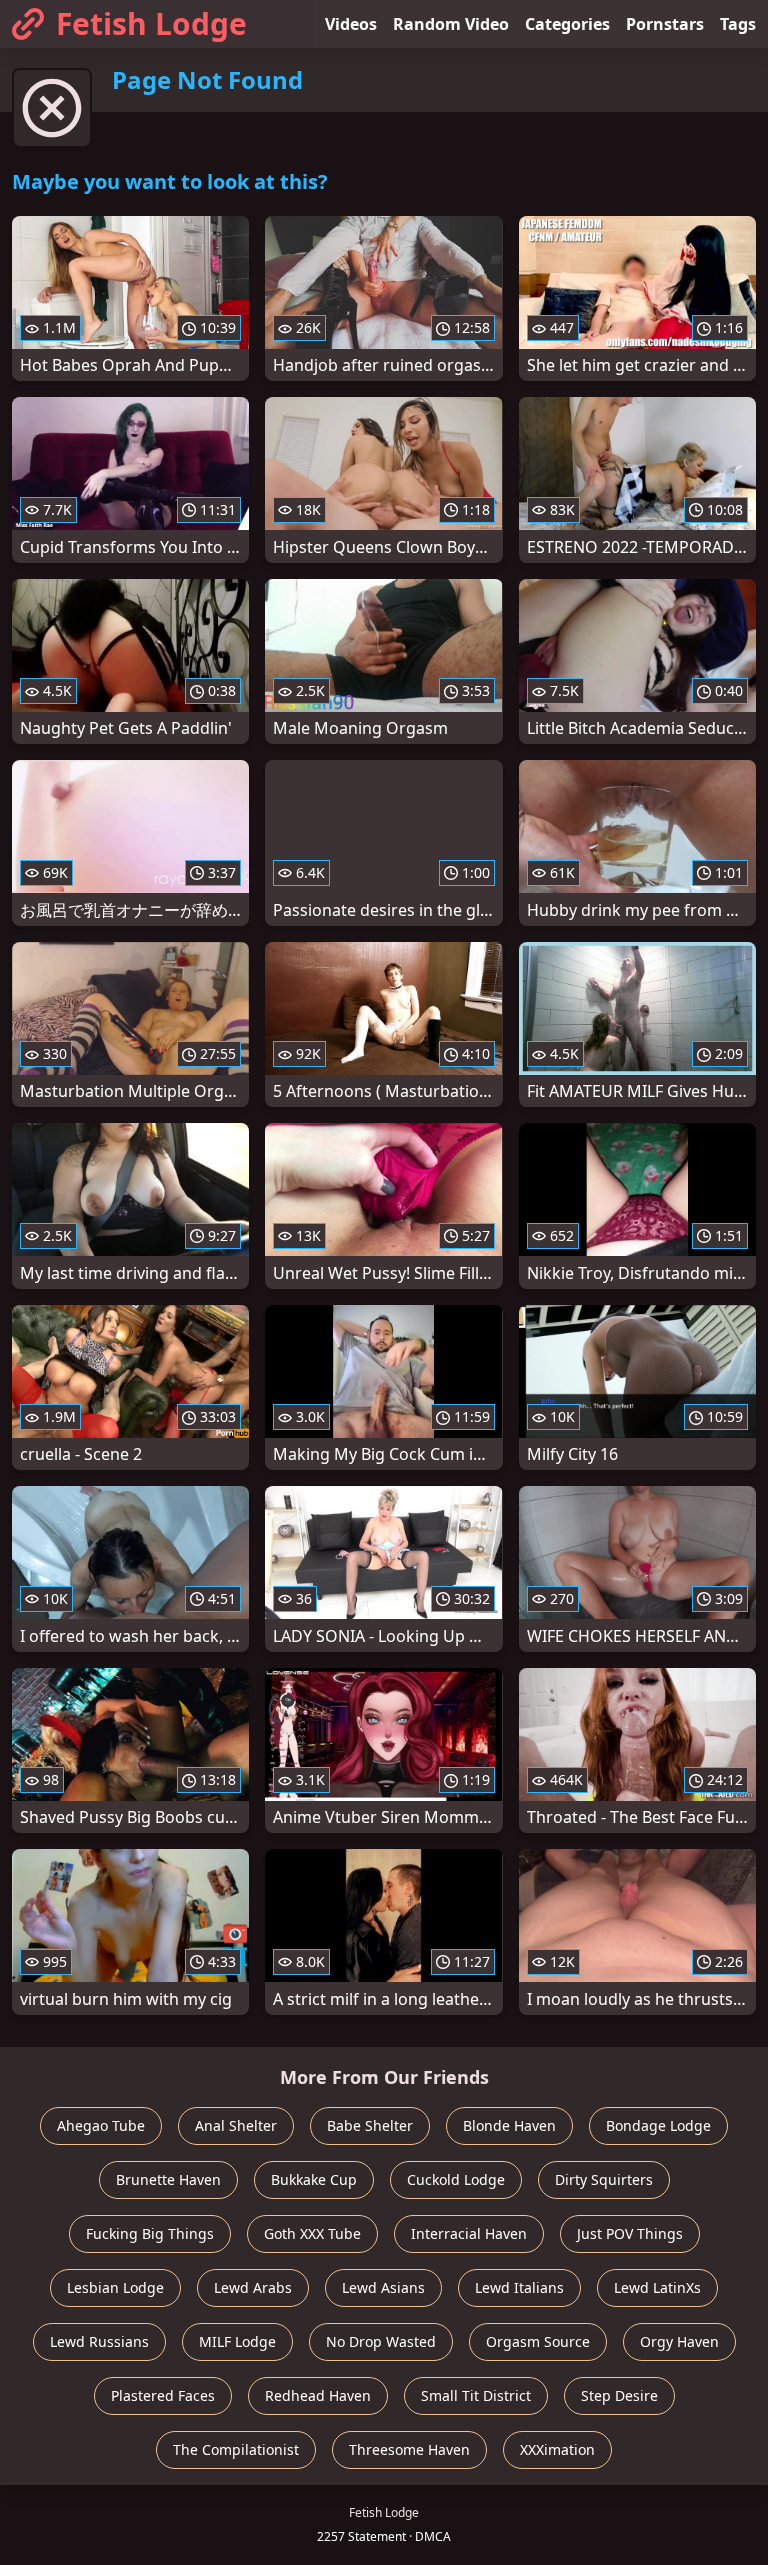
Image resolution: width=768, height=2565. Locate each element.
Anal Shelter (236, 2125)
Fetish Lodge (151, 23)
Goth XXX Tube (312, 2233)
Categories (567, 24)
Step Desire (619, 2395)
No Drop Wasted (381, 2341)
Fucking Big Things (150, 2233)
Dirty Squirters (604, 2179)
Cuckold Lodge (456, 2179)
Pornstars (665, 24)
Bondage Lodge (658, 2125)
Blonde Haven (509, 2125)
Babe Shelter (370, 2125)
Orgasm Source (538, 2341)
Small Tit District (476, 2395)
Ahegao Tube (101, 2125)
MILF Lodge (237, 2341)
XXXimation (557, 2449)
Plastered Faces (163, 2395)
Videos (351, 24)
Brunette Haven (168, 2179)
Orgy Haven (679, 2341)
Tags (738, 24)
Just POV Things (630, 2233)
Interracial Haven (469, 2233)
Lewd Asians (383, 2287)
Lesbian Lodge (115, 2287)
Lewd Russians (99, 2341)
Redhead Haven (318, 2395)
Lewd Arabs (253, 2287)
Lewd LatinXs (657, 2287)
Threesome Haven (409, 2449)
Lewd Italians (519, 2287)
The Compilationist (236, 2449)
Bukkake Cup (314, 2179)
